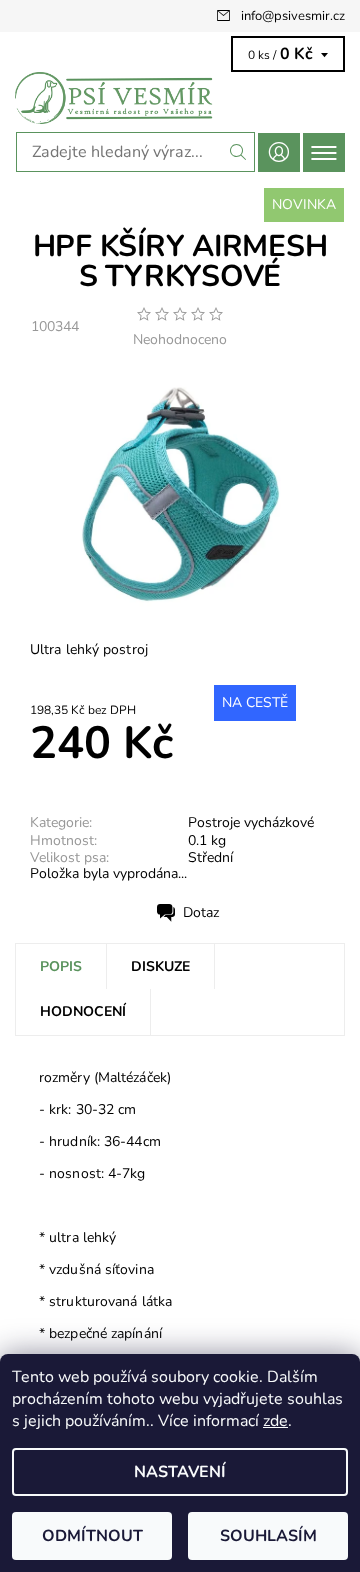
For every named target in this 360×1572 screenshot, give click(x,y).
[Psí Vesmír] (180, 98)
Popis (61, 966)
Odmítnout (92, 1536)
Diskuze (160, 966)
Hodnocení (83, 1011)
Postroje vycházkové (251, 822)
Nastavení (180, 1472)
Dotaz (201, 912)
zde (275, 1421)
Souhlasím (268, 1536)
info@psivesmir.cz (293, 16)
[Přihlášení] (279, 152)
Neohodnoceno (180, 340)
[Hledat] (238, 152)
